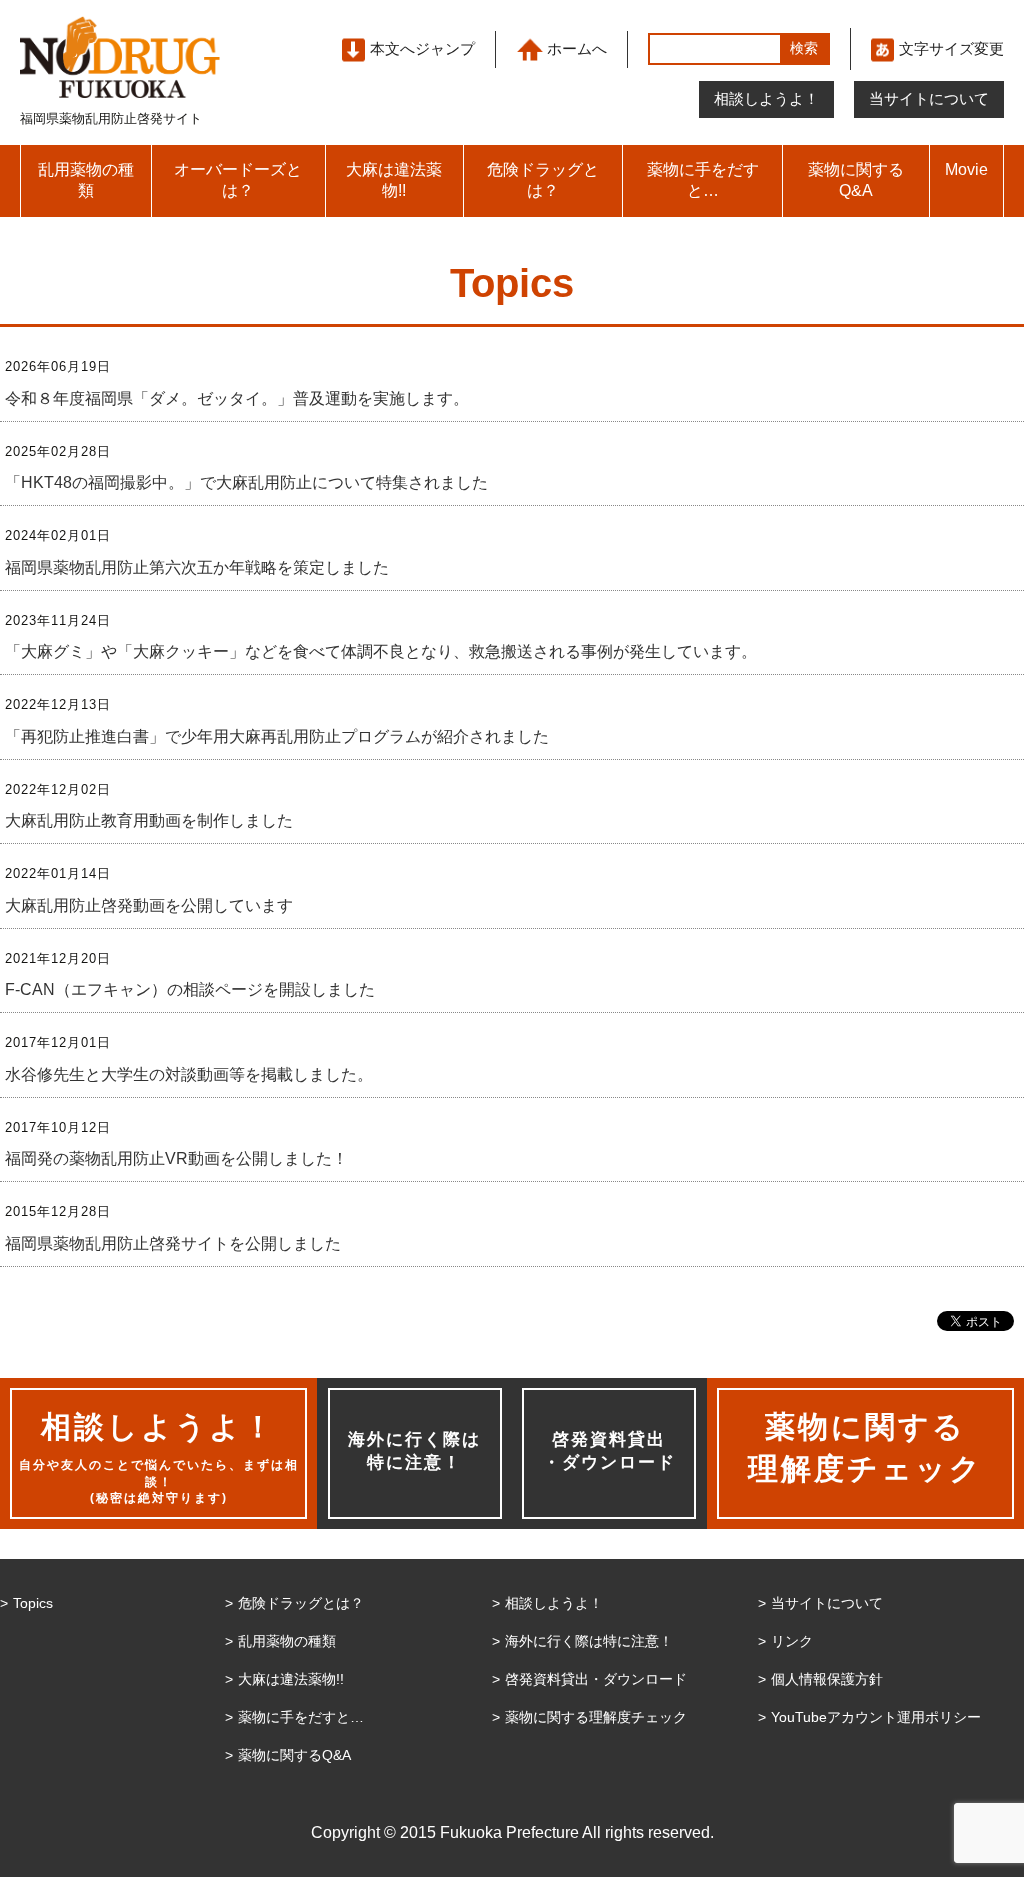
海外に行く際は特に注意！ (414, 1451)
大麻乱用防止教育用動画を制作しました (149, 820)
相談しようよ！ (766, 98)
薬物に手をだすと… (703, 180)
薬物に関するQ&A (856, 180)
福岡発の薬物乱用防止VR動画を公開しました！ (176, 1158)
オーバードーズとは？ (238, 180)
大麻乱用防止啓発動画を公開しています (149, 905)
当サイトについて (929, 98)
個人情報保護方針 (827, 1679)
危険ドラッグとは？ (543, 180)
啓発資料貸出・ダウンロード (609, 1451)
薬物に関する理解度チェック (596, 1717)
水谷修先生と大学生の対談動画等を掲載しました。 (189, 1074)
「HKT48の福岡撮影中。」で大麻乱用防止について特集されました (246, 482)
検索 (804, 48)
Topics (33, 1603)
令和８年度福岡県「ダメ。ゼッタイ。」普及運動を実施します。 (237, 398)
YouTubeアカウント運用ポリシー (876, 1717)
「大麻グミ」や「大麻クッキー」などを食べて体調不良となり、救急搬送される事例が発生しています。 (381, 651)
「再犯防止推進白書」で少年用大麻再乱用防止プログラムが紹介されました (277, 736)
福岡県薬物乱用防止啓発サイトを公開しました (173, 1243)
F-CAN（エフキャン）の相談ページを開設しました (190, 989)
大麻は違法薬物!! (394, 180)
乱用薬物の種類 (86, 180)
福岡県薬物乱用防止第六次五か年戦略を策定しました (197, 567)
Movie (966, 169)
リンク (792, 1641)
